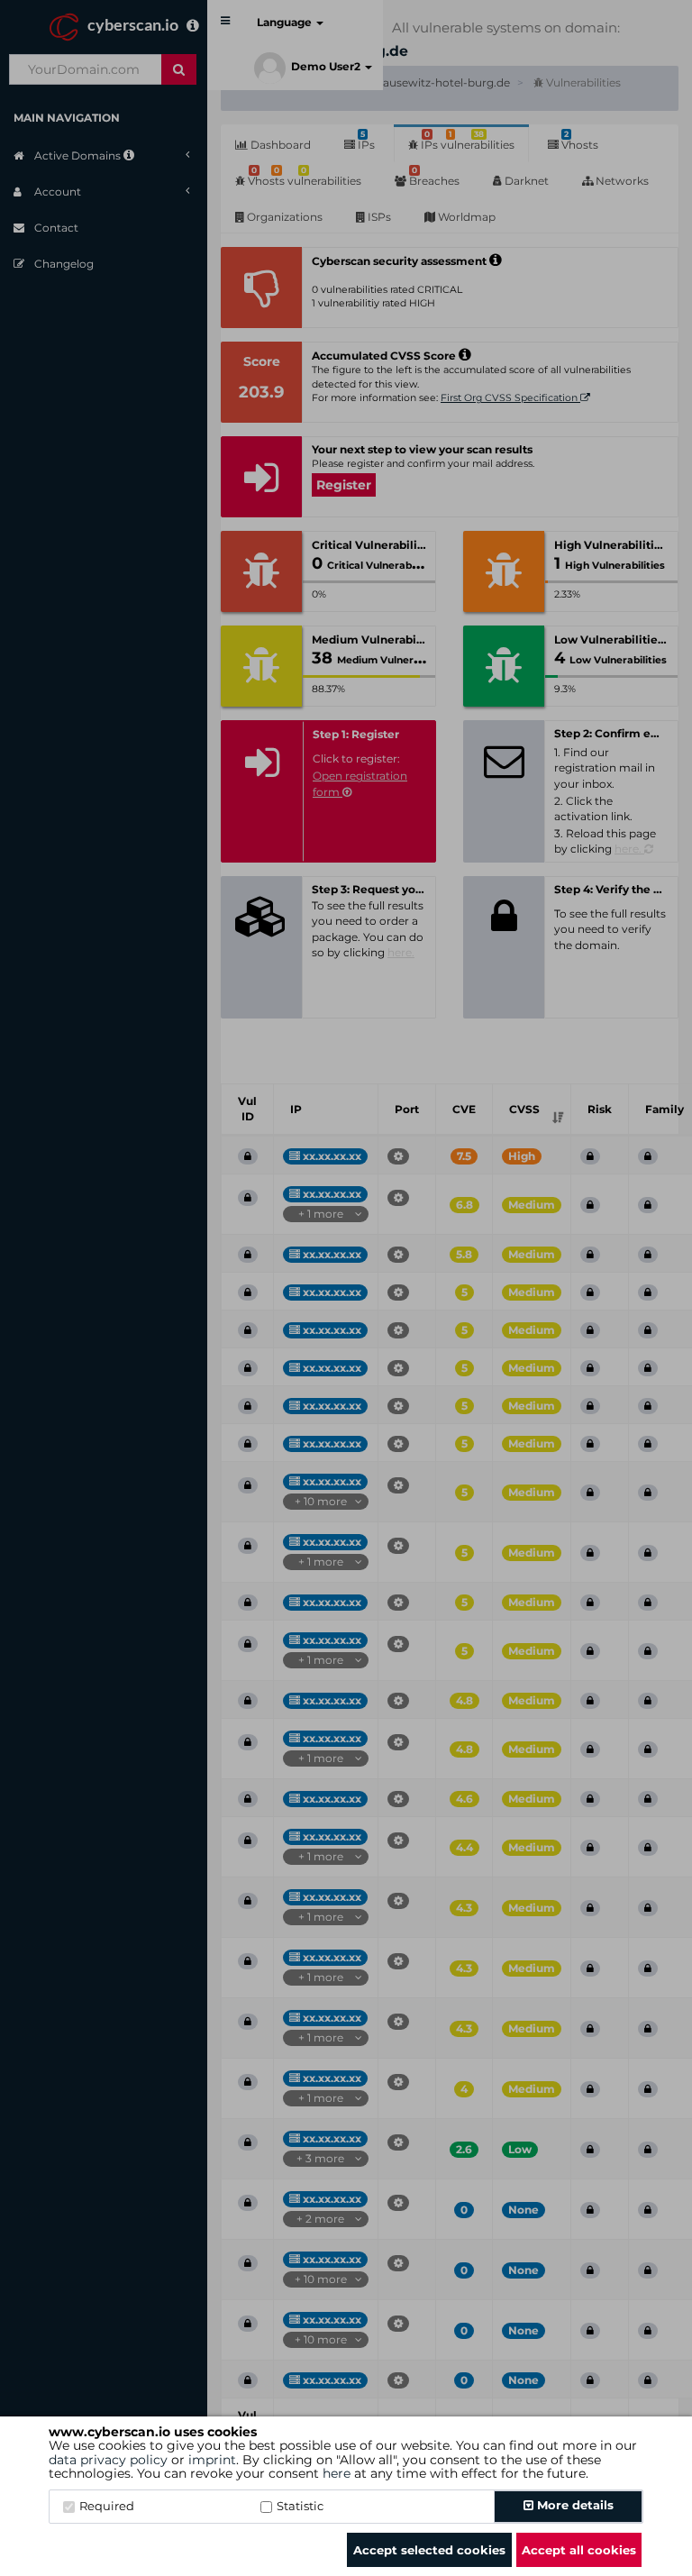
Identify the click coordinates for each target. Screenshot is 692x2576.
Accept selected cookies (429, 2550)
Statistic (300, 2506)
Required (107, 2506)
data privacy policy (108, 2460)
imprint (212, 2460)
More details (574, 2505)
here (337, 2473)
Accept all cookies (579, 2550)
